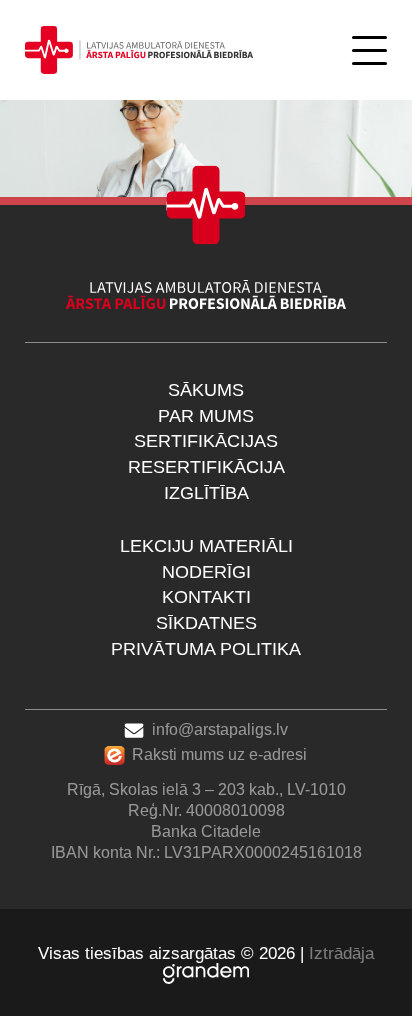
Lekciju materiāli (206, 546)
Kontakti (206, 597)
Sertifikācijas (206, 441)
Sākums (206, 390)
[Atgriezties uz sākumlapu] (139, 50)
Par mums (206, 416)
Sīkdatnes (206, 623)
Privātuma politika (206, 649)
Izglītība (206, 493)
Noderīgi (206, 572)
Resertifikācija (206, 467)
